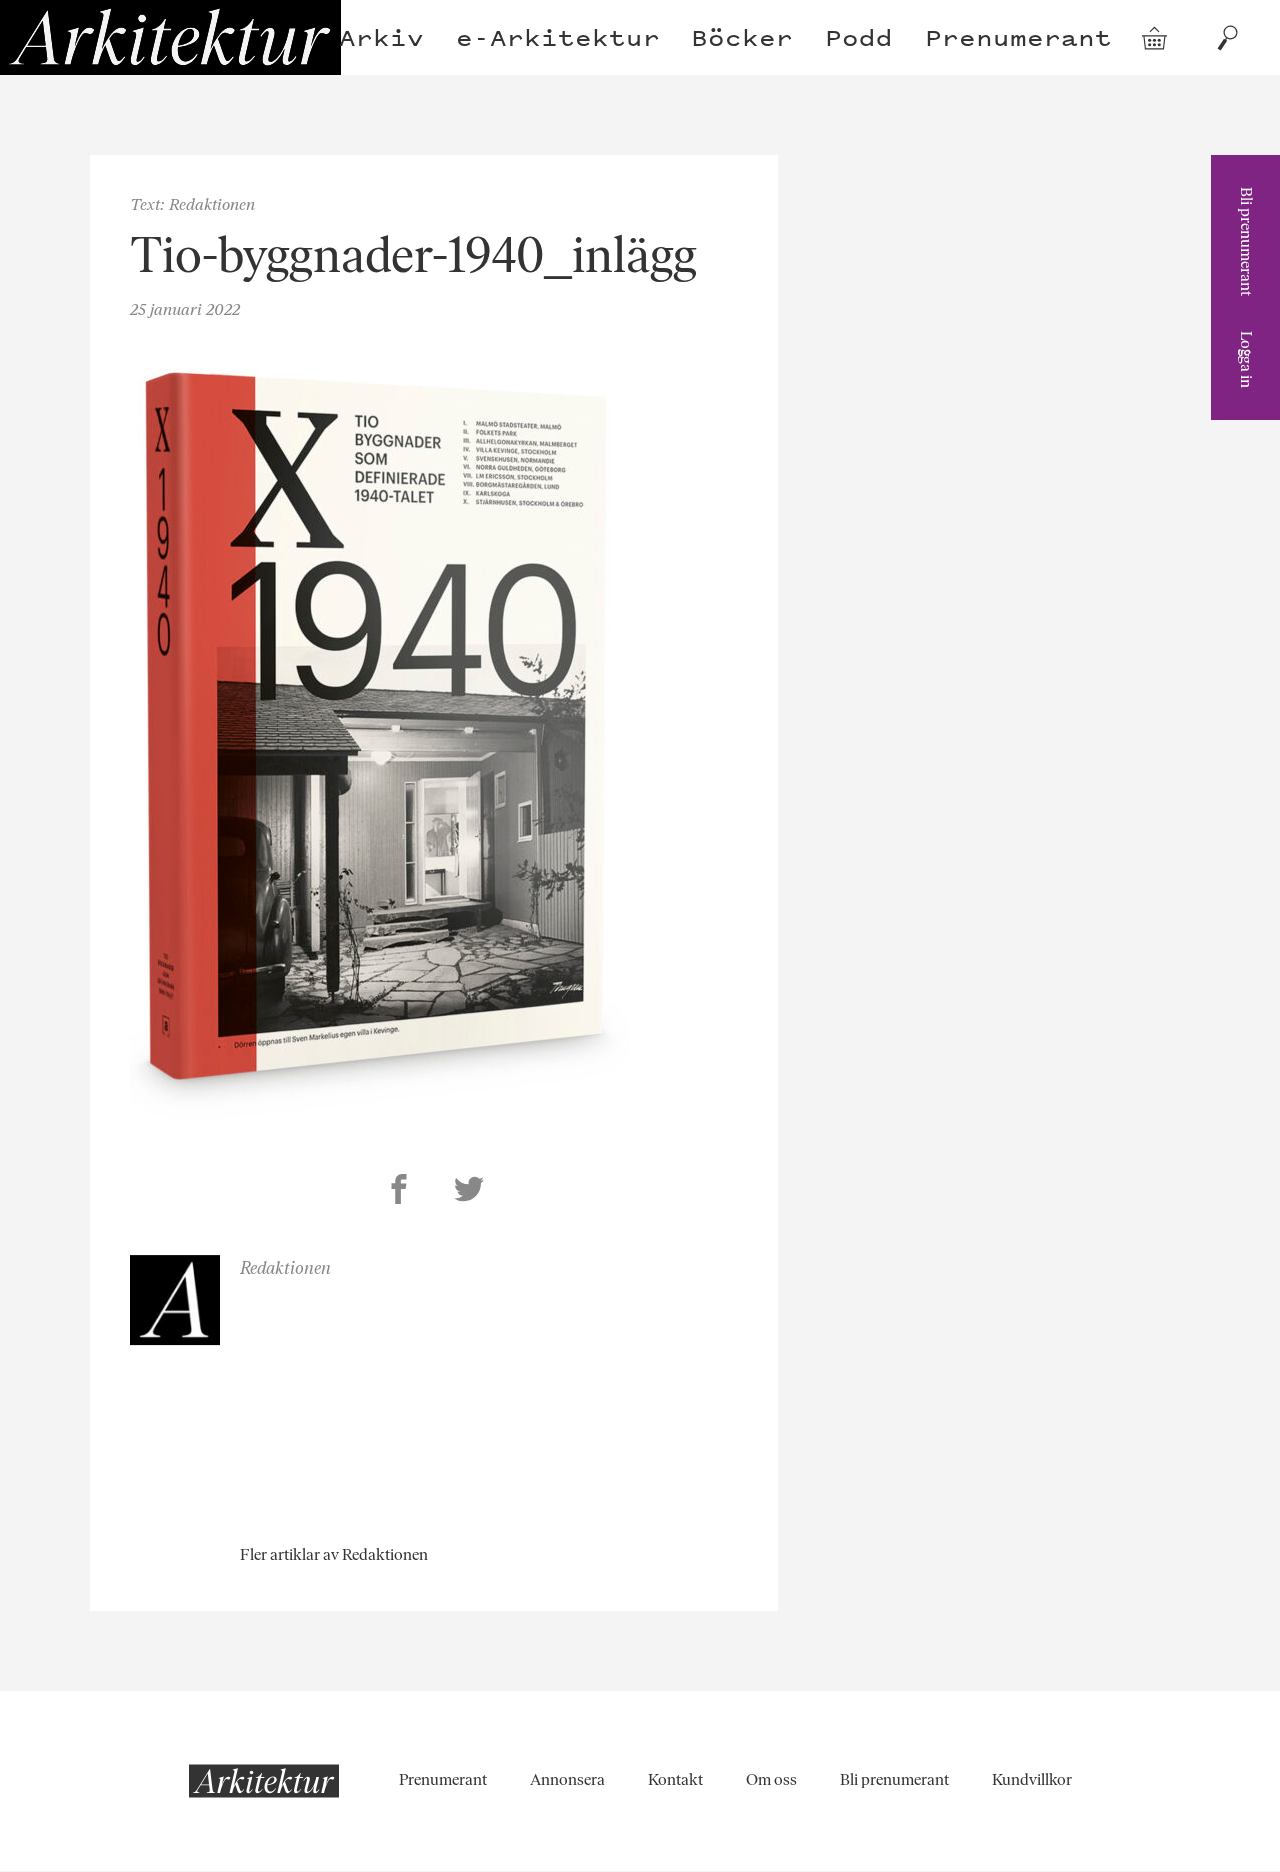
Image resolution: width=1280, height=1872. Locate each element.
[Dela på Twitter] (469, 1192)
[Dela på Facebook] (399, 1192)
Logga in (1246, 359)
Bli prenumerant (1246, 241)
